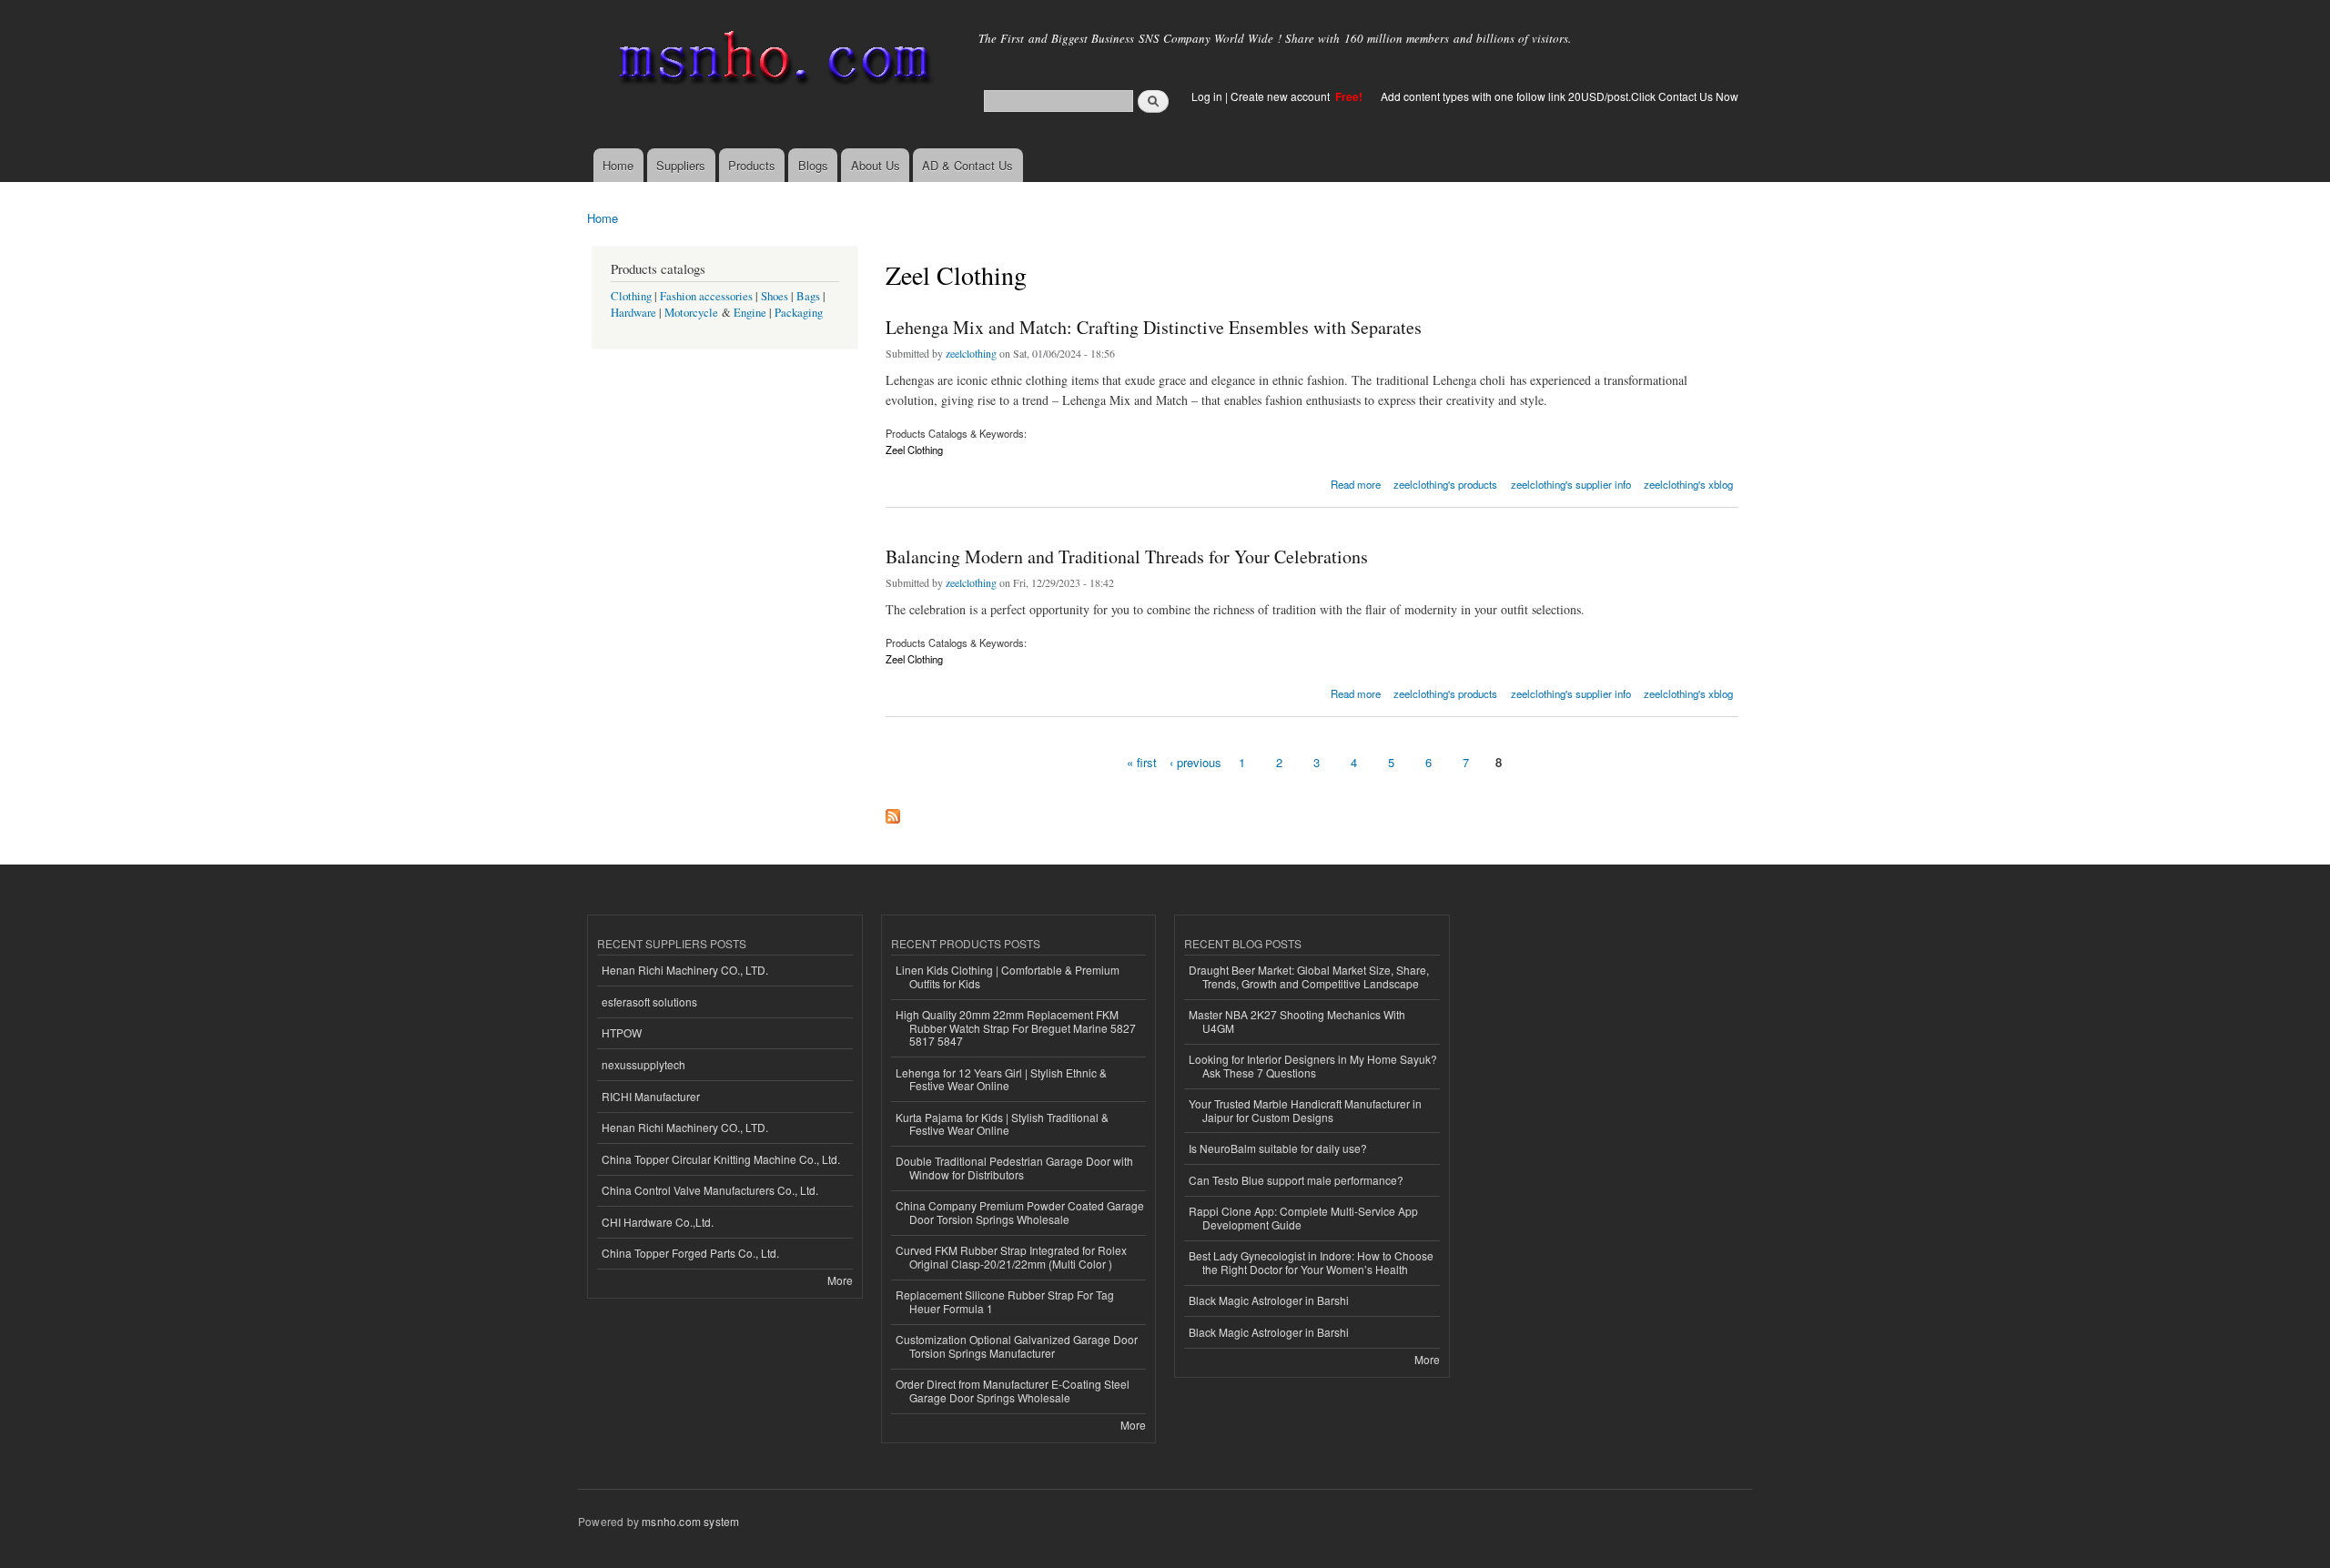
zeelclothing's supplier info (1571, 484)
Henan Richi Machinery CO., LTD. (685, 970)
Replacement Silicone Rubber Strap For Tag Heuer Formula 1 (1005, 1301)
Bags (808, 296)
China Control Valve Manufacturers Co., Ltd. (710, 1190)
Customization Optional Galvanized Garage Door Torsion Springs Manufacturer (1017, 1345)
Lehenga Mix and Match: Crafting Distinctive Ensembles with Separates (1154, 327)
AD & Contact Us (967, 165)
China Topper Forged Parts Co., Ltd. (690, 1253)
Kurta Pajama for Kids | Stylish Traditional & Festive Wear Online (1002, 1123)
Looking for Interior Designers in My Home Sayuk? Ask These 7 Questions (1313, 1065)
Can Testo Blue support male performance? (1296, 1180)
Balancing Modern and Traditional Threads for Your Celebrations (1127, 556)
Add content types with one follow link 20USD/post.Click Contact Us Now (1560, 96)
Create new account (1281, 96)
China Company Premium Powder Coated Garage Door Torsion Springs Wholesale (1020, 1212)
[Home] (771, 61)
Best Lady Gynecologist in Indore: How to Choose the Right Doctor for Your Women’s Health (1311, 1262)
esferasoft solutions (649, 1001)
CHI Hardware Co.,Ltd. (658, 1222)
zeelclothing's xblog (1688, 484)
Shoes (775, 296)
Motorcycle (691, 313)
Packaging (799, 313)
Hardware (633, 313)
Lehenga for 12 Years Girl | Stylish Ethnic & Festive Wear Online (1001, 1079)
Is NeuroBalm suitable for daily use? (1278, 1148)
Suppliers (681, 165)
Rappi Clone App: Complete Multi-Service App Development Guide (1303, 1217)
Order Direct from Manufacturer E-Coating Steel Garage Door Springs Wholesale (1013, 1390)
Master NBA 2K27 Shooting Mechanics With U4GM (1297, 1021)
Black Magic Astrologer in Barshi (1269, 1300)
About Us (876, 165)
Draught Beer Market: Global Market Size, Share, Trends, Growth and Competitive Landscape (1309, 976)
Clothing (631, 296)
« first (1142, 762)
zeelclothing (971, 353)
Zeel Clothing (914, 450)
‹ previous (1195, 762)
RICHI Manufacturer (651, 1096)
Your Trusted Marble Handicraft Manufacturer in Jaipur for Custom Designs (1305, 1110)
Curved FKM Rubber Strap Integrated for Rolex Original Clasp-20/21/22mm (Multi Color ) (1011, 1256)
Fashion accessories (706, 296)
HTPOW (622, 1032)
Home (618, 165)
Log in (1207, 96)
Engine (750, 313)
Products (752, 165)
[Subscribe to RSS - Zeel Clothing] (893, 812)
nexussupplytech (643, 1064)
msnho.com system (690, 1521)
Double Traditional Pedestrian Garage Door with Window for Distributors (1014, 1167)
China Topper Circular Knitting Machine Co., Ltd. (721, 1159)
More (840, 1280)
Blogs (813, 165)
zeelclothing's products (1445, 484)
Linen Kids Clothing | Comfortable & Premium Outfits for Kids (1008, 976)
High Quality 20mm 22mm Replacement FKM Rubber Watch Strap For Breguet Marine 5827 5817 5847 (1016, 1027)
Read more (1356, 483)
